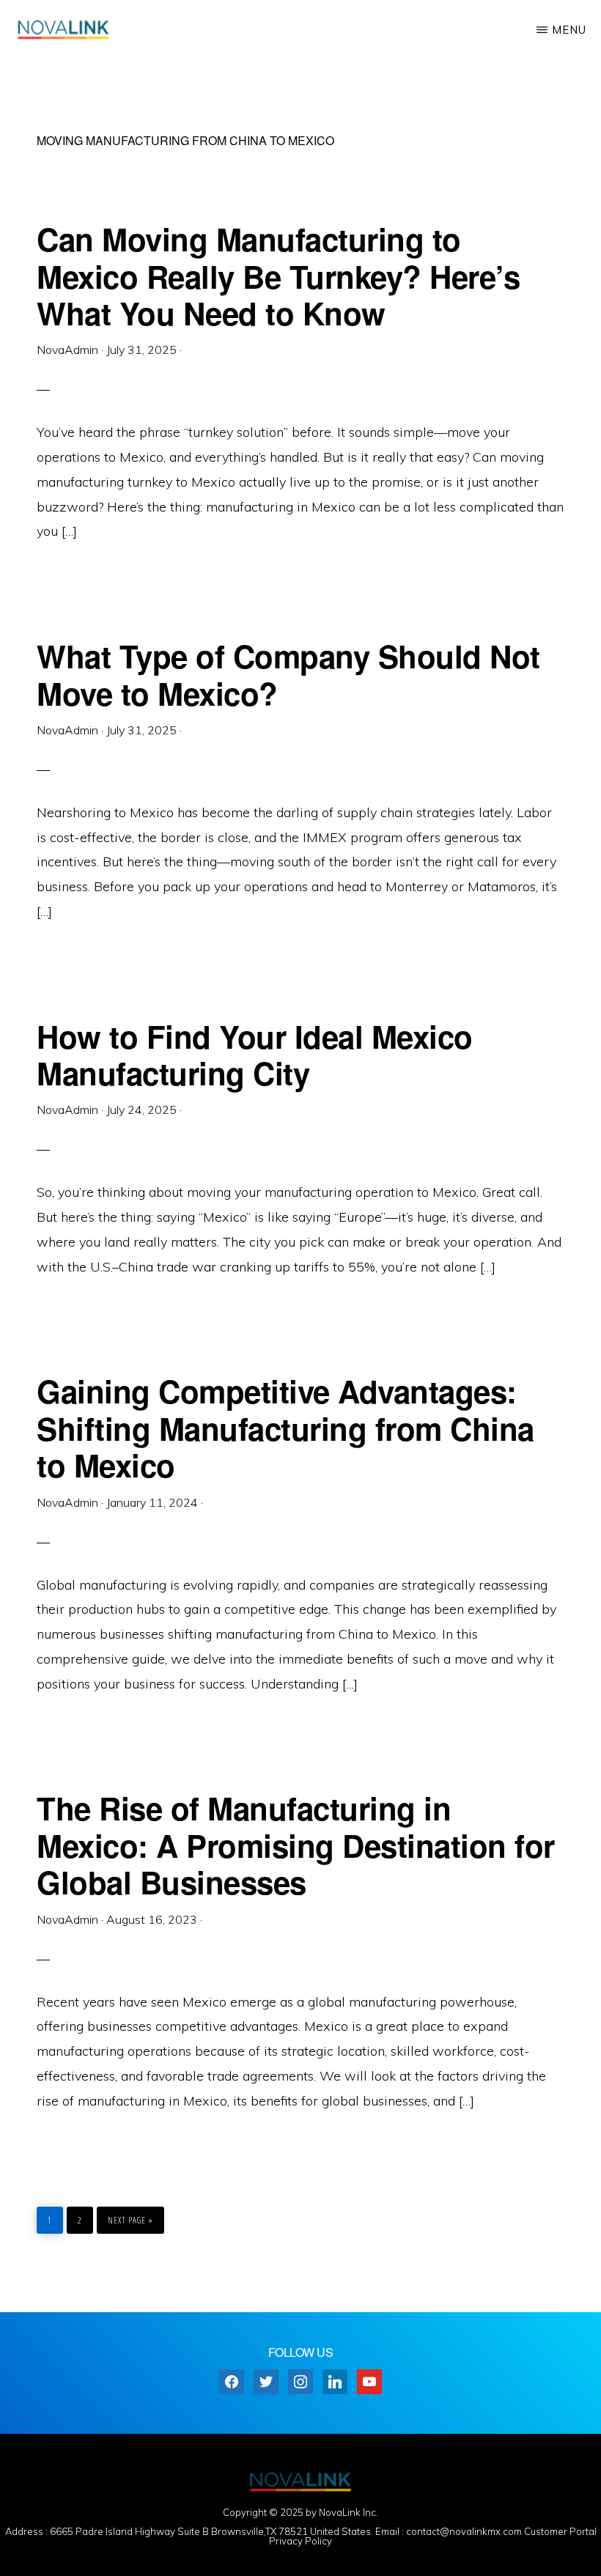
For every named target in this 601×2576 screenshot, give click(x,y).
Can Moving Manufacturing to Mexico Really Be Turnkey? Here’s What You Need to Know (278, 276)
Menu (569, 30)
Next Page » (130, 2217)
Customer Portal (560, 2531)
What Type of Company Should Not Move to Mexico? (288, 674)
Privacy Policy (300, 2541)
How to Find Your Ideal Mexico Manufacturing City (255, 1055)
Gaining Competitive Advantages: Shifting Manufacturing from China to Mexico (285, 1428)
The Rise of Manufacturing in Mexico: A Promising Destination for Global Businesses (296, 1845)
